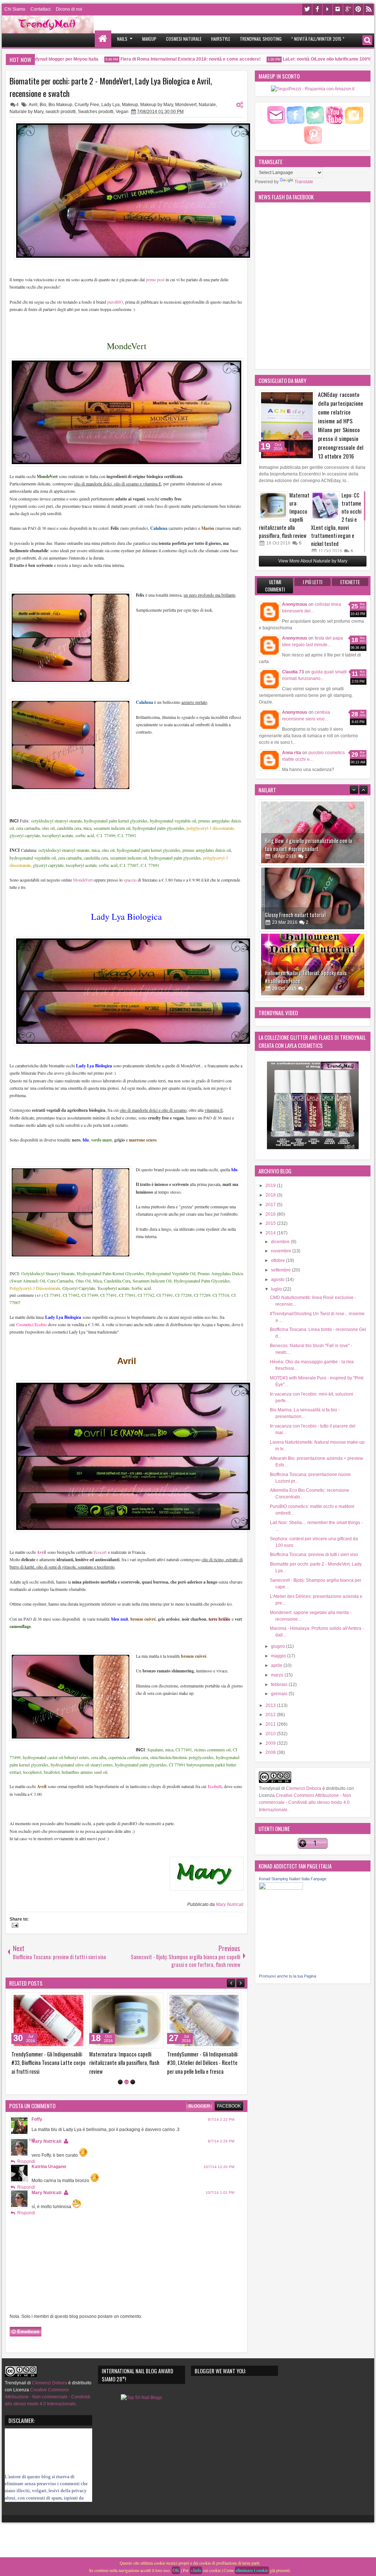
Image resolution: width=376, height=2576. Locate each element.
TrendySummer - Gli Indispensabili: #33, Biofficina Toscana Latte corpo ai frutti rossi (228, 2063)
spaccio (130, 880)
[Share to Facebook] (86, 2000)
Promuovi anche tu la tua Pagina (288, 1976)
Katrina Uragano (49, 2184)
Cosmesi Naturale (184, 39)
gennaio (280, 1694)
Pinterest (358, 9)
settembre (281, 1270)
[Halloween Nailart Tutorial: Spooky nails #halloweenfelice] (313, 832)
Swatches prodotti (96, 112)
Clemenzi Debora (303, 1788)
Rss (369, 9)
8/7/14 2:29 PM (221, 2158)
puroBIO (115, 302)
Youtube (328, 9)
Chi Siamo (15, 9)
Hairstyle (221, 39)
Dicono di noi (69, 9)
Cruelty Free (87, 105)
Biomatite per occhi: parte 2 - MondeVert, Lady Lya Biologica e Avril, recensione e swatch (111, 87)
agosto (278, 1280)
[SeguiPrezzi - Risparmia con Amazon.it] (313, 89)
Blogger (199, 2123)
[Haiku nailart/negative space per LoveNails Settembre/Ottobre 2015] (313, 965)
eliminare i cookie (252, 2570)
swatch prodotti (61, 112)
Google (348, 9)
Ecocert (100, 1552)
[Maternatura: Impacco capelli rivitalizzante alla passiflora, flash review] (273, 506)
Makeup (149, 39)
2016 (271, 1214)
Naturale (207, 105)
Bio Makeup (60, 105)
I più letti (313, 582)
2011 (271, 1724)
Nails (122, 39)
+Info (196, 2570)
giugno (279, 1646)
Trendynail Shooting (261, 39)
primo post (155, 279)
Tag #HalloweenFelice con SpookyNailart (307, 915)
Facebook (317, 9)
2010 (271, 1734)
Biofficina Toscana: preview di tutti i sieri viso (314, 1555)
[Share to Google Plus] (24, 2000)
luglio (277, 1289)
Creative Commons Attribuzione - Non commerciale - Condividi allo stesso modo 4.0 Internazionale (305, 1802)
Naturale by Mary (26, 112)
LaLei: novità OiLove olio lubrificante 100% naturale (296, 59)
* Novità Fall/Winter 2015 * (318, 39)
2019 (271, 1186)
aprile (277, 1665)
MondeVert (82, 880)
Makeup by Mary (157, 105)
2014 (271, 1233)
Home (103, 39)
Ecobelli (215, 1786)
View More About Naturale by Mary (313, 561)
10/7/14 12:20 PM (219, 2184)
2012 (271, 1715)
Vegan (122, 112)
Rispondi (26, 2178)
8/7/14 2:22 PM (221, 2136)
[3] (133, 2099)
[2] (126, 2099)
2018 (271, 1195)
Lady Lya (111, 105)
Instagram (338, 9)
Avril (33, 105)
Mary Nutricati (230, 1904)
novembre (282, 1251)
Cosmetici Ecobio (31, 1324)
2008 (271, 1752)
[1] (120, 2099)
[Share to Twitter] (16, 2000)
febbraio (280, 1685)
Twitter (307, 9)
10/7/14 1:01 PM (220, 2209)
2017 (271, 1205)
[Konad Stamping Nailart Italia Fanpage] (281, 1888)
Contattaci (41, 9)
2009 (271, 1743)
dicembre (281, 1242)
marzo (278, 1675)
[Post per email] (14, 1926)
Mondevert (186, 105)
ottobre (279, 1260)
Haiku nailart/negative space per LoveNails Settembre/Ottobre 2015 (309, 977)
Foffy (37, 2136)
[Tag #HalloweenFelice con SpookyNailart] (313, 898)
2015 (271, 1223)
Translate (304, 182)
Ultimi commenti (275, 586)
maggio (279, 1656)
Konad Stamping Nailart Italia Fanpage (293, 1879)
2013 (271, 1705)
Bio (43, 105)
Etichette (350, 582)
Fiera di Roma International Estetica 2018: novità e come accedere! (151, 59)
